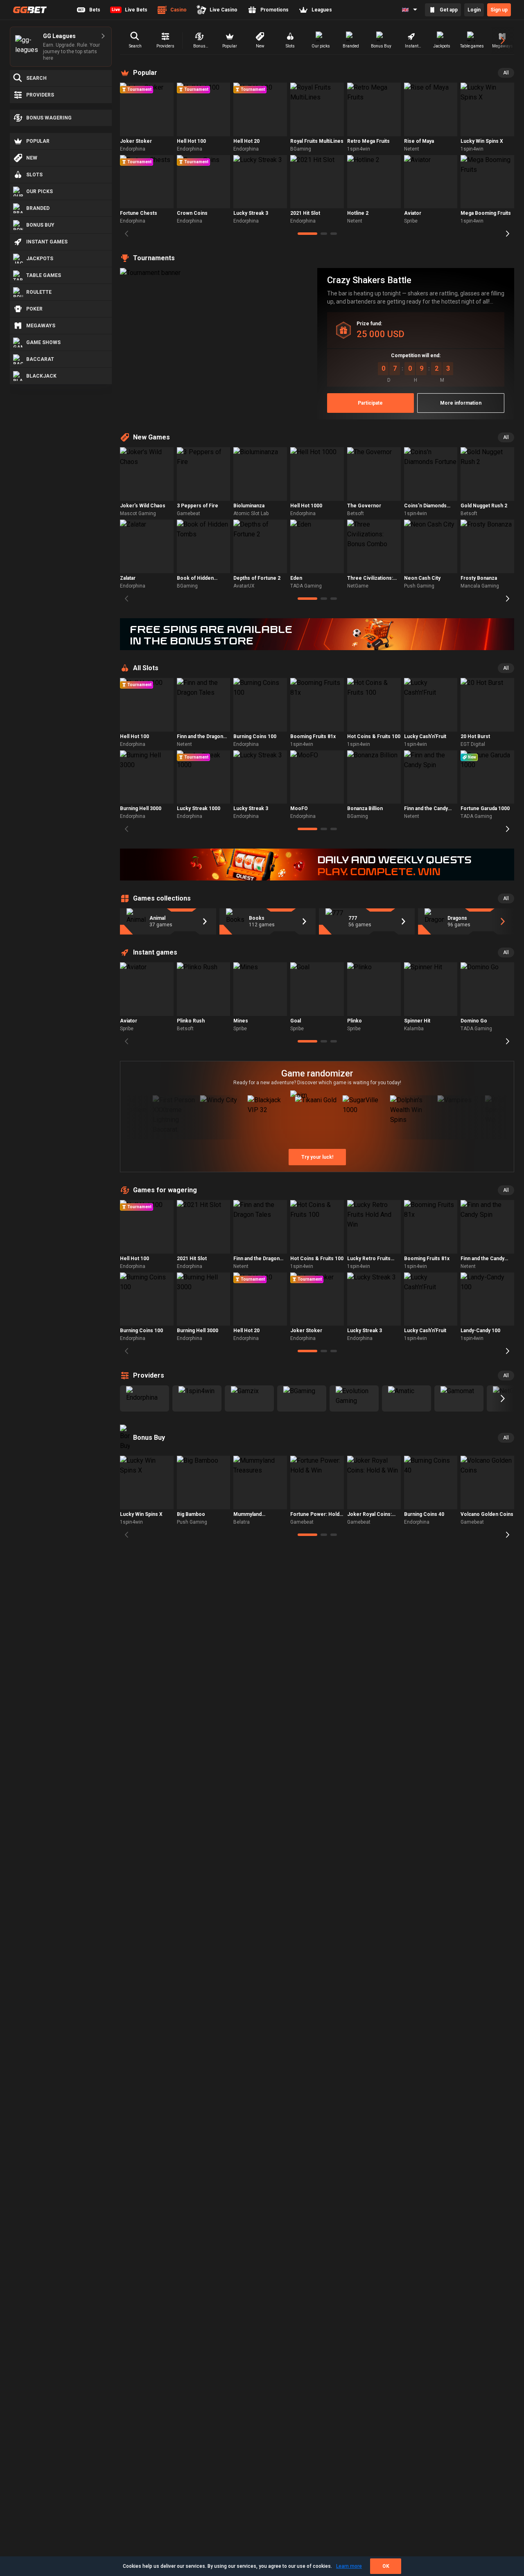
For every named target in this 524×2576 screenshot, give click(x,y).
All (506, 73)
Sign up (499, 10)
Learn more (349, 2566)
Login (474, 10)
